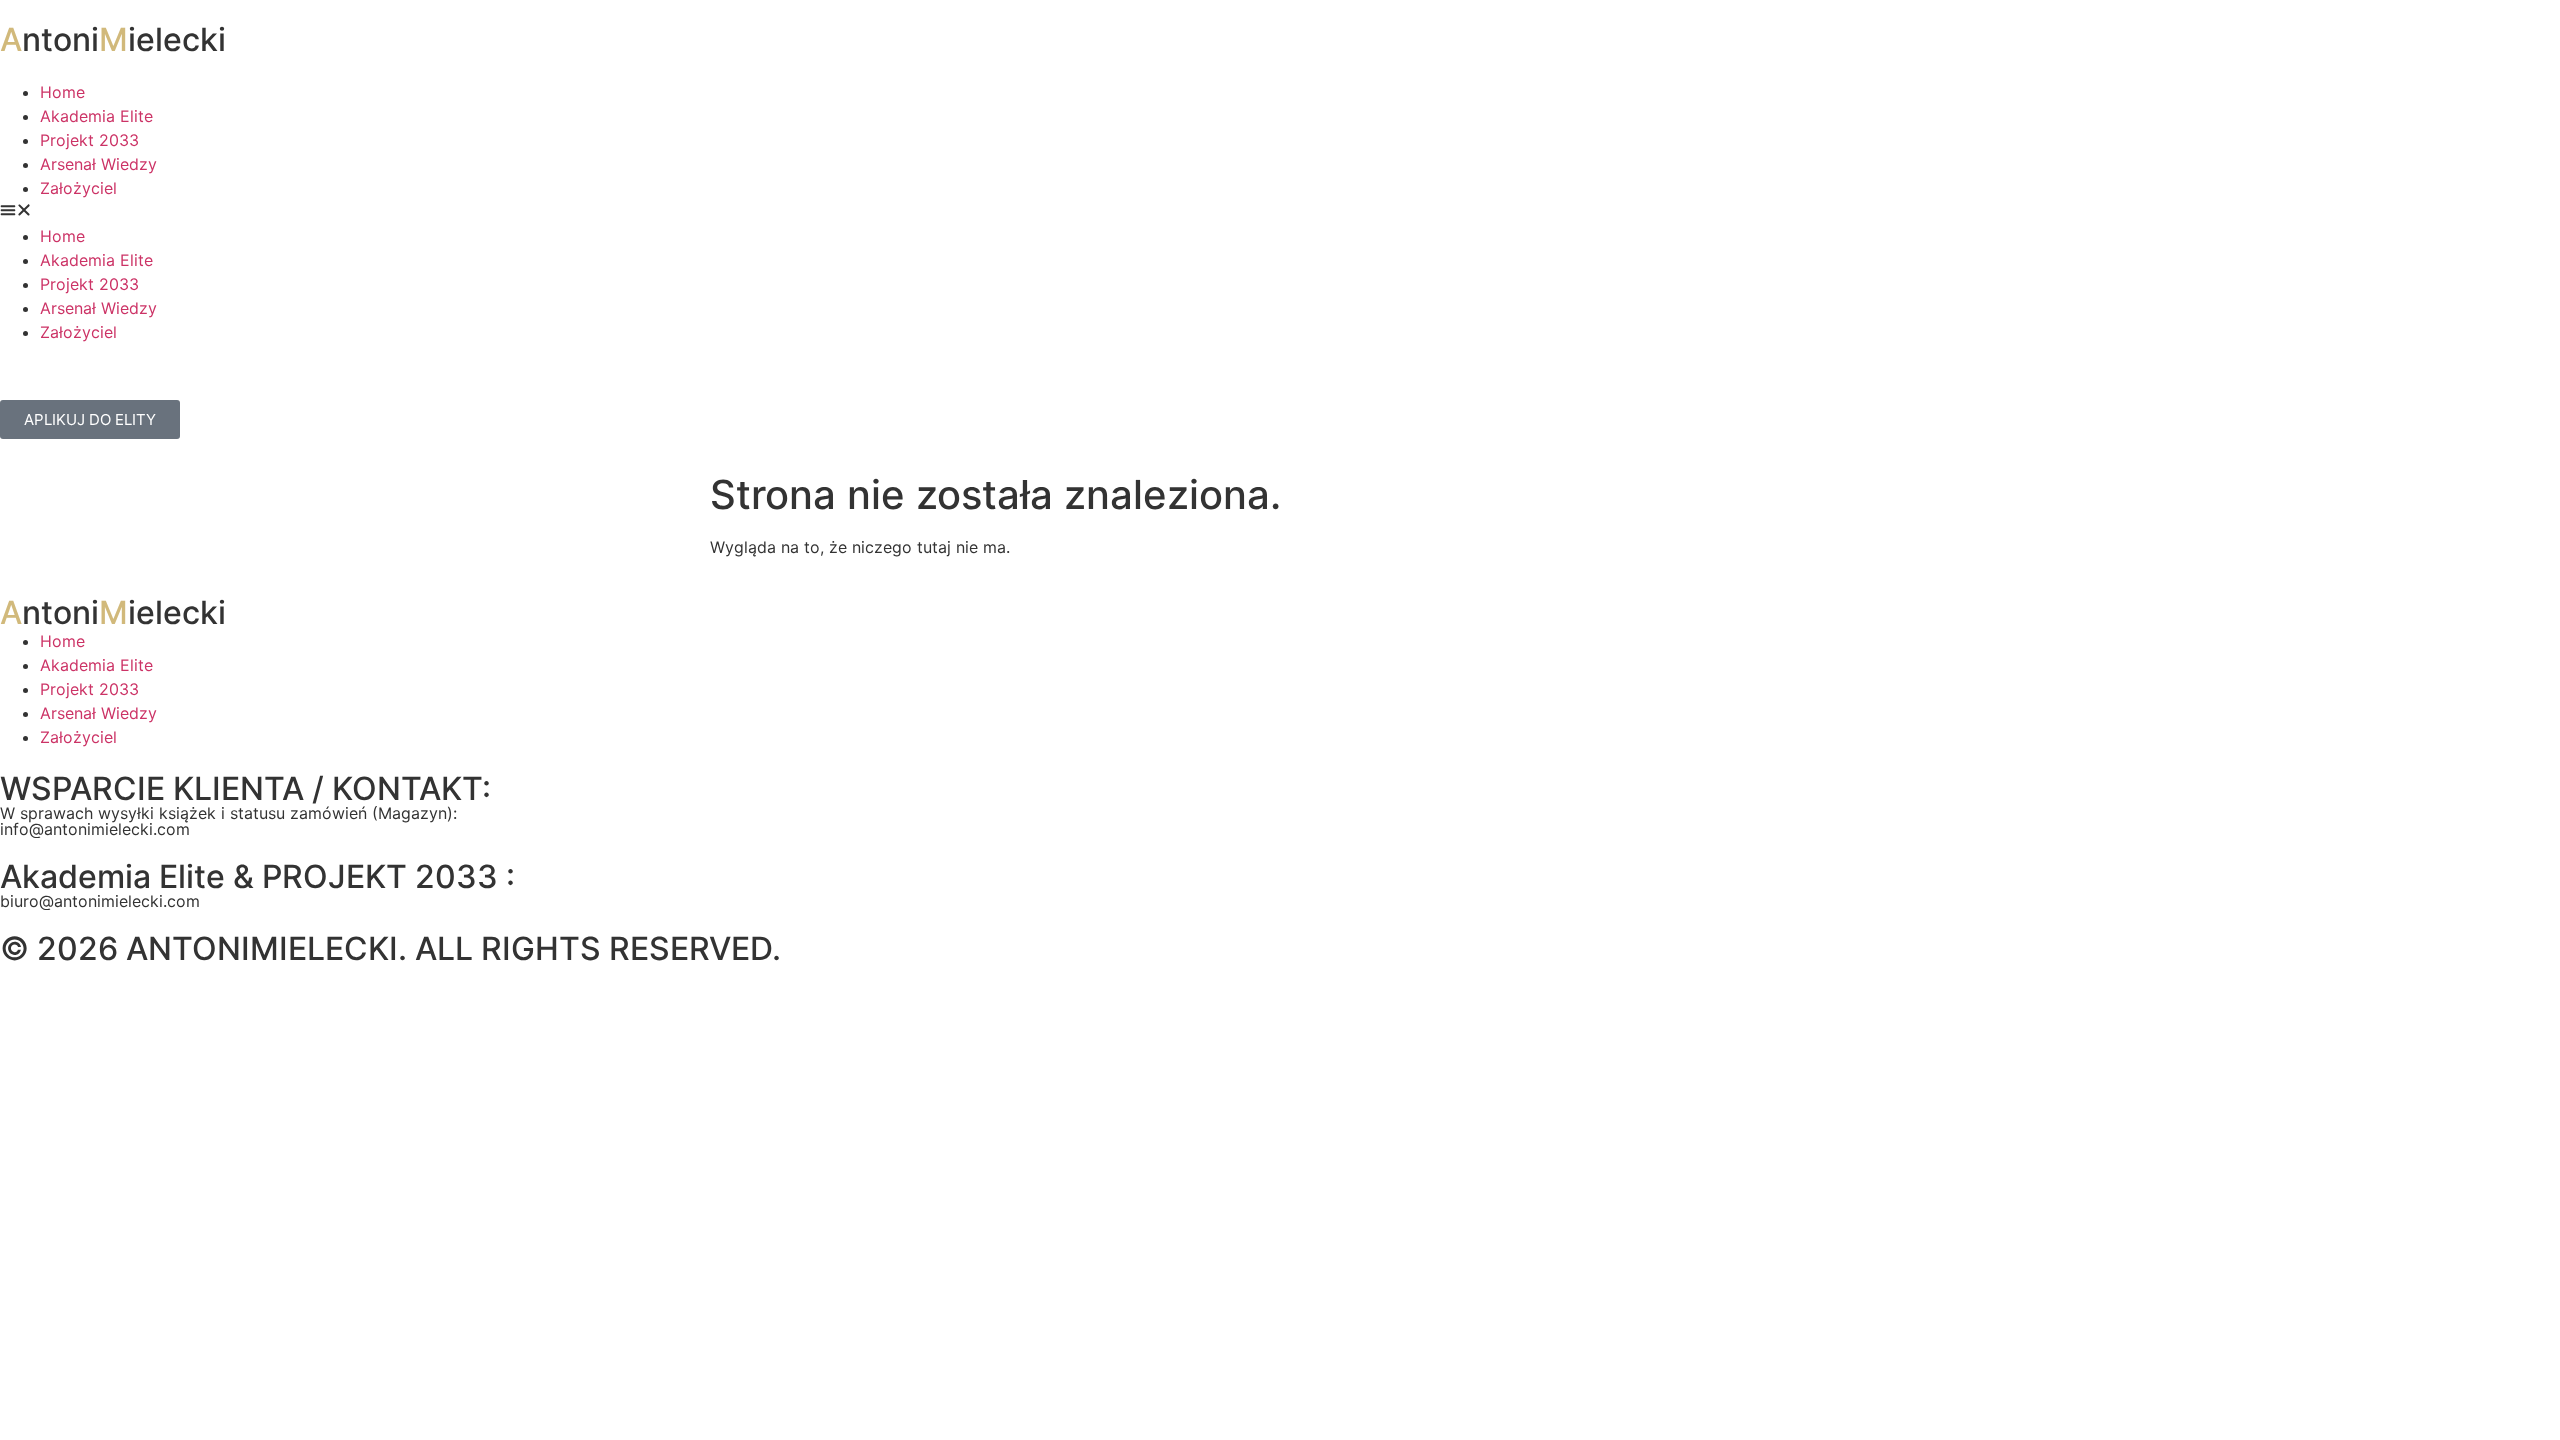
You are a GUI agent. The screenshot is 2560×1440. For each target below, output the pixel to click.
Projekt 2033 (89, 140)
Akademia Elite (96, 116)
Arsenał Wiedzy (98, 164)
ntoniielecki (113, 39)
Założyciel (78, 188)
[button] (1280, 212)
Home (62, 92)
